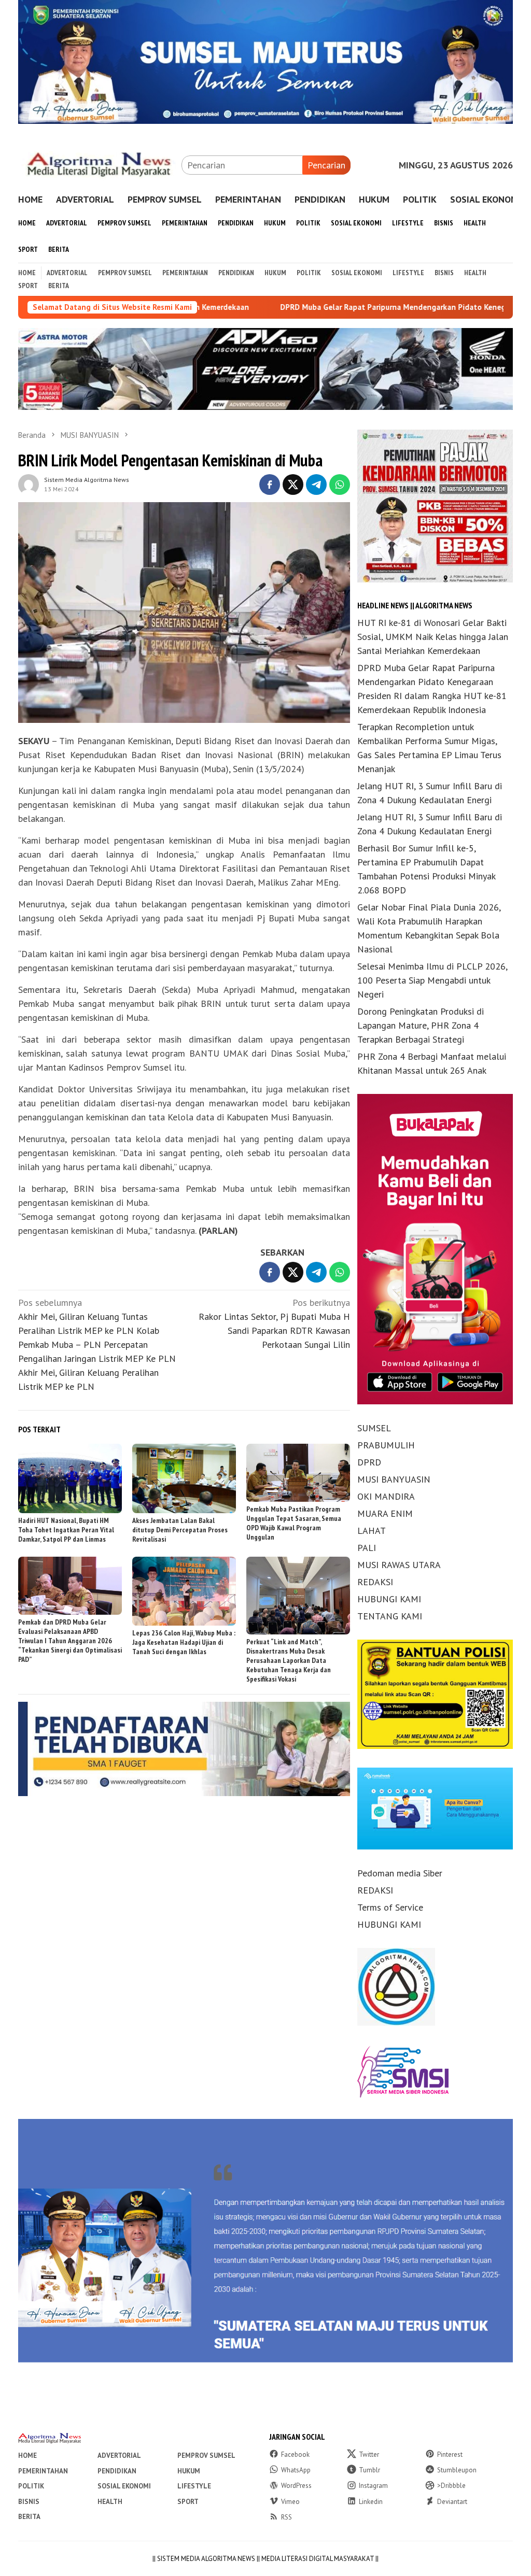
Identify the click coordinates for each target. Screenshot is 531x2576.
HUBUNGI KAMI (389, 1599)
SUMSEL (374, 1428)
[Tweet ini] (293, 485)
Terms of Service (390, 1907)
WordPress (296, 2486)
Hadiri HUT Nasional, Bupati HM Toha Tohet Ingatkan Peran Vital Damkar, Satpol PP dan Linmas (66, 1530)
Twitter (369, 2454)
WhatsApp (296, 2470)
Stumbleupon (457, 2470)
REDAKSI (375, 1582)
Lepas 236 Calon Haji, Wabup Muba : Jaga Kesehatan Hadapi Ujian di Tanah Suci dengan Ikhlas (184, 1642)
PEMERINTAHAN (43, 2471)
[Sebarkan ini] (270, 485)
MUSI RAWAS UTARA (399, 1565)
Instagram (373, 2486)
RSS (287, 2517)
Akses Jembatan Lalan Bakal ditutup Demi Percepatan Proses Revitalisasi (180, 1530)
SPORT (188, 2502)
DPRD (369, 1462)
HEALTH (110, 2502)
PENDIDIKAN (117, 2471)
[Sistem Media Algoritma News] (100, 164)
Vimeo (290, 2502)
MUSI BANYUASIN (394, 1479)
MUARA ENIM (385, 1513)
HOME (27, 2456)
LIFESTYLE (194, 2486)
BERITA (29, 2517)
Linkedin (371, 2502)
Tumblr (369, 2470)
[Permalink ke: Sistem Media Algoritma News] (29, 483)
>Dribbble (451, 2486)
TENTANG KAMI (390, 1616)
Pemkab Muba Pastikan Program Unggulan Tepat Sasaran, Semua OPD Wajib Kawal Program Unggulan (294, 1523)
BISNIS (29, 2502)
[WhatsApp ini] (340, 485)
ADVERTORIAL (119, 2456)
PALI (367, 1548)
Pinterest (450, 2454)
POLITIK (31, 2486)
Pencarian (326, 165)
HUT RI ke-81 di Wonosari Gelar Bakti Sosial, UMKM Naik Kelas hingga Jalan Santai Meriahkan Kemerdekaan (433, 637)
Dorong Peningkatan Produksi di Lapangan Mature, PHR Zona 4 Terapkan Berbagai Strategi (421, 1025)
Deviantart (452, 2502)
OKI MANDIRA (386, 1496)
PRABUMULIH (386, 1445)
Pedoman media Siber (400, 1873)
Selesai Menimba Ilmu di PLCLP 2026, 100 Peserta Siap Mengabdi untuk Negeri (432, 980)
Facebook (295, 2454)
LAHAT (372, 1531)
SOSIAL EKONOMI (124, 2486)
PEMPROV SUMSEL (206, 2456)
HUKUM (189, 2471)
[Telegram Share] (316, 485)
